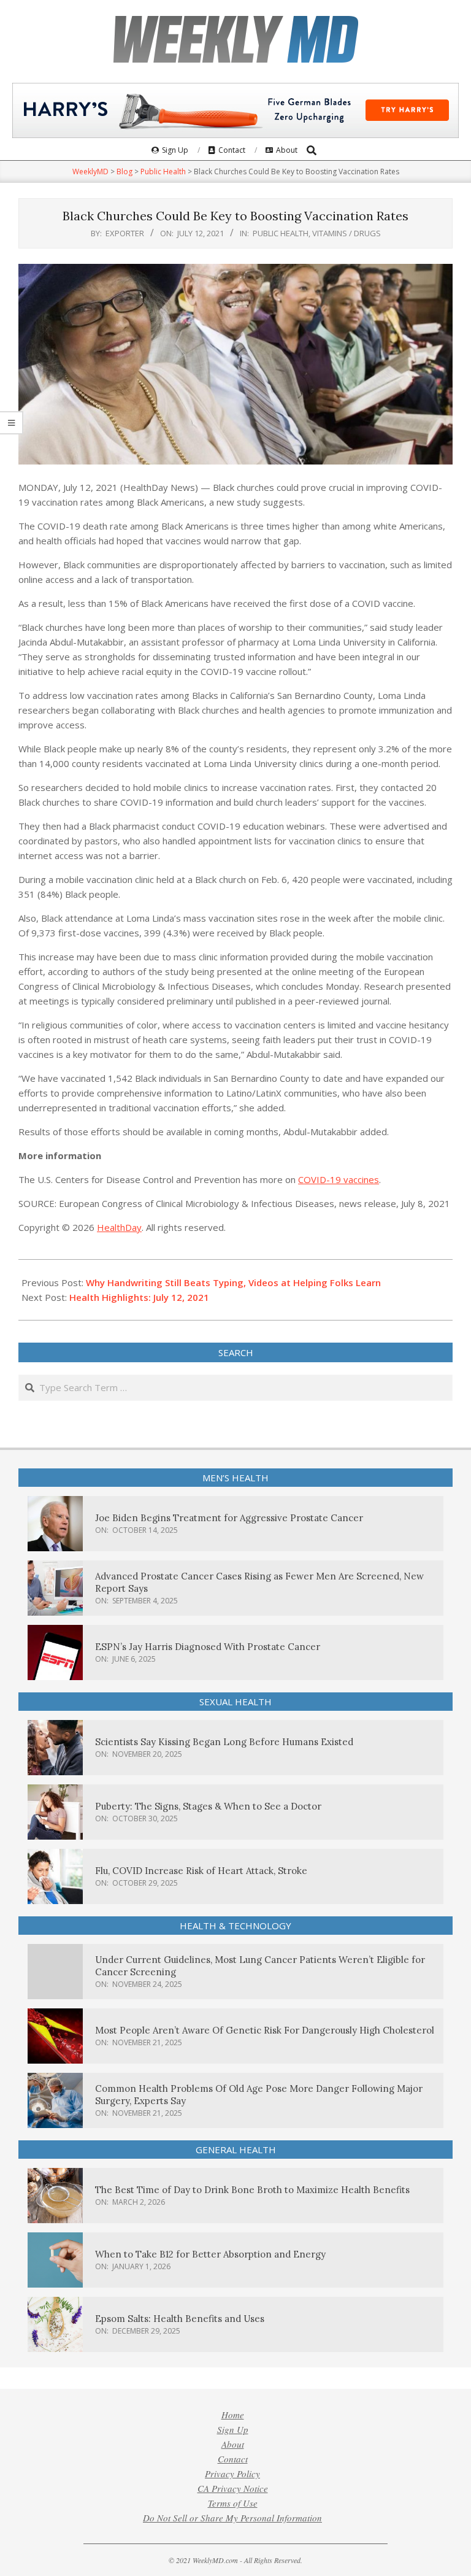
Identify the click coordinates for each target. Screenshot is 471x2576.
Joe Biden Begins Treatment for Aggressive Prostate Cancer (229, 1518)
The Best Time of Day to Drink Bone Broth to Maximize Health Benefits (252, 2190)
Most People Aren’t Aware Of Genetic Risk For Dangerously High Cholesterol (265, 2030)
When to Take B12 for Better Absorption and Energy (210, 2254)
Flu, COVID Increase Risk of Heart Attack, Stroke (201, 1871)
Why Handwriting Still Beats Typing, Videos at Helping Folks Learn (233, 1282)
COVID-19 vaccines (339, 1179)
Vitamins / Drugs (347, 233)
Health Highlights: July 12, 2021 (139, 1297)
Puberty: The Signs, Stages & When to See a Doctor (208, 1806)
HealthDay (119, 1227)
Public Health (281, 233)
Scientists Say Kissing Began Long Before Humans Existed (224, 1742)
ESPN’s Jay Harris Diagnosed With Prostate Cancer (208, 1647)
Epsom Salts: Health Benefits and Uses (180, 2319)
